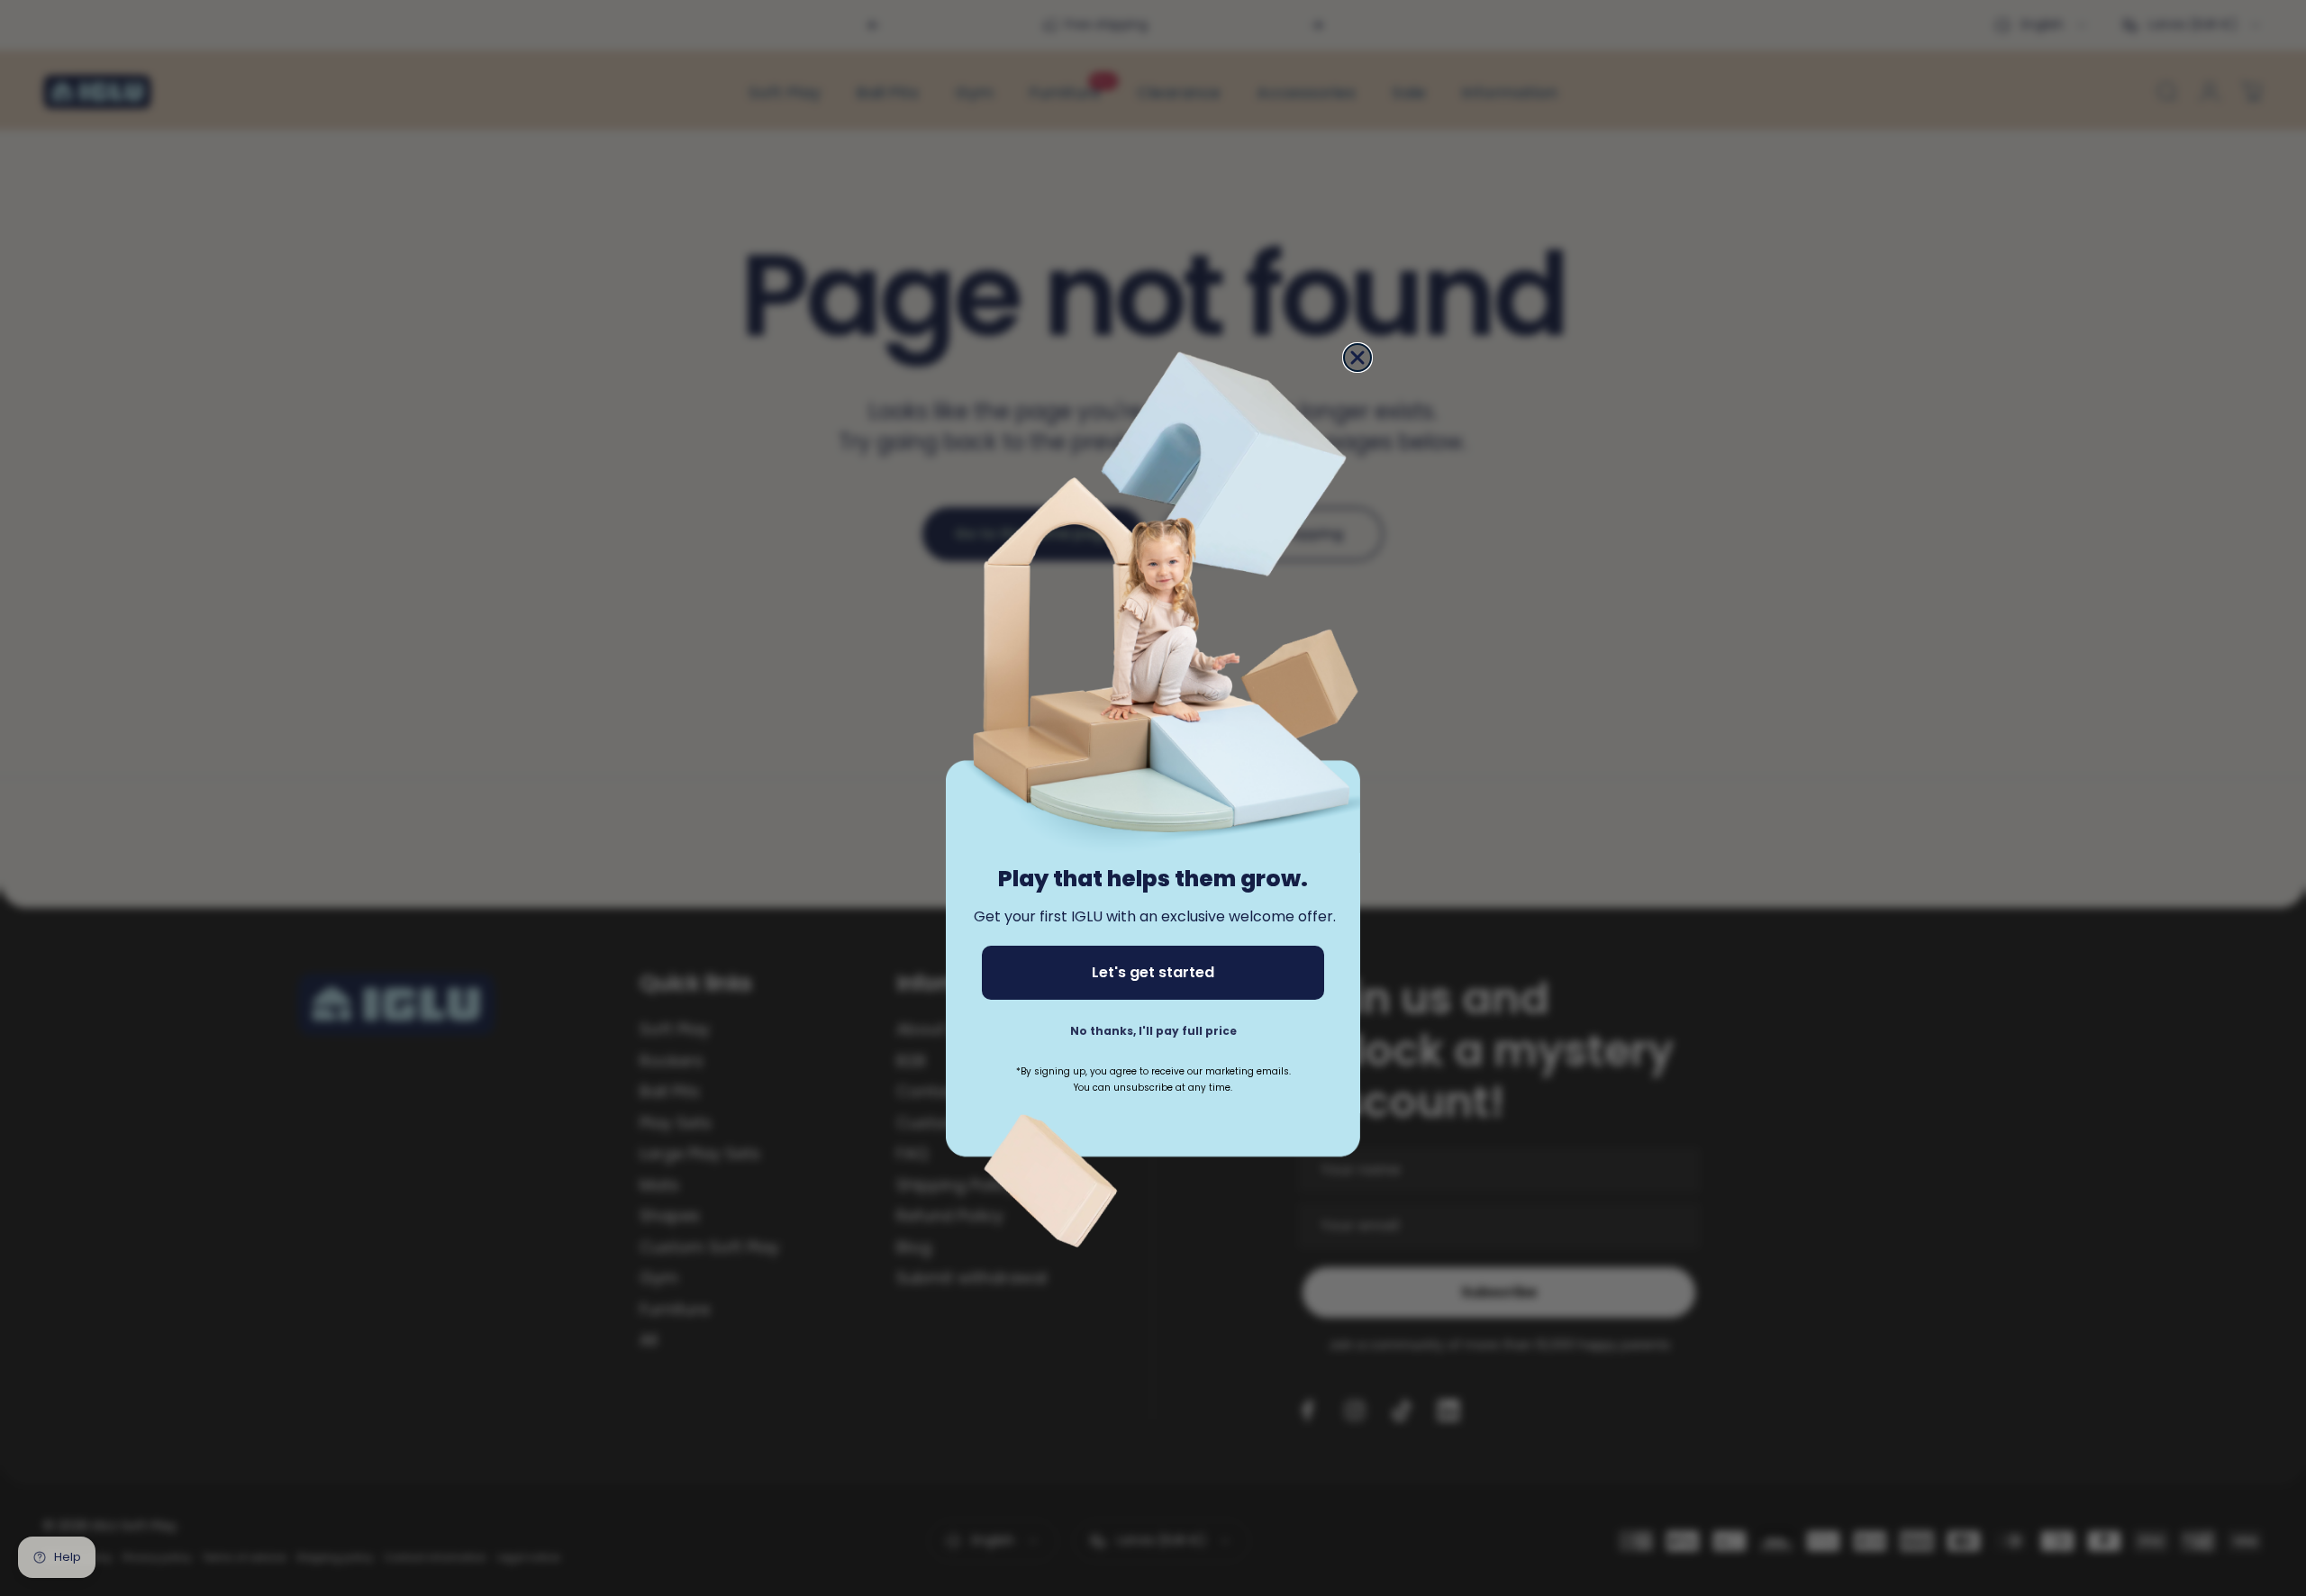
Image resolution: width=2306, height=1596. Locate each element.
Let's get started (1153, 972)
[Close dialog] (1357, 358)
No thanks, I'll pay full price (1153, 1031)
